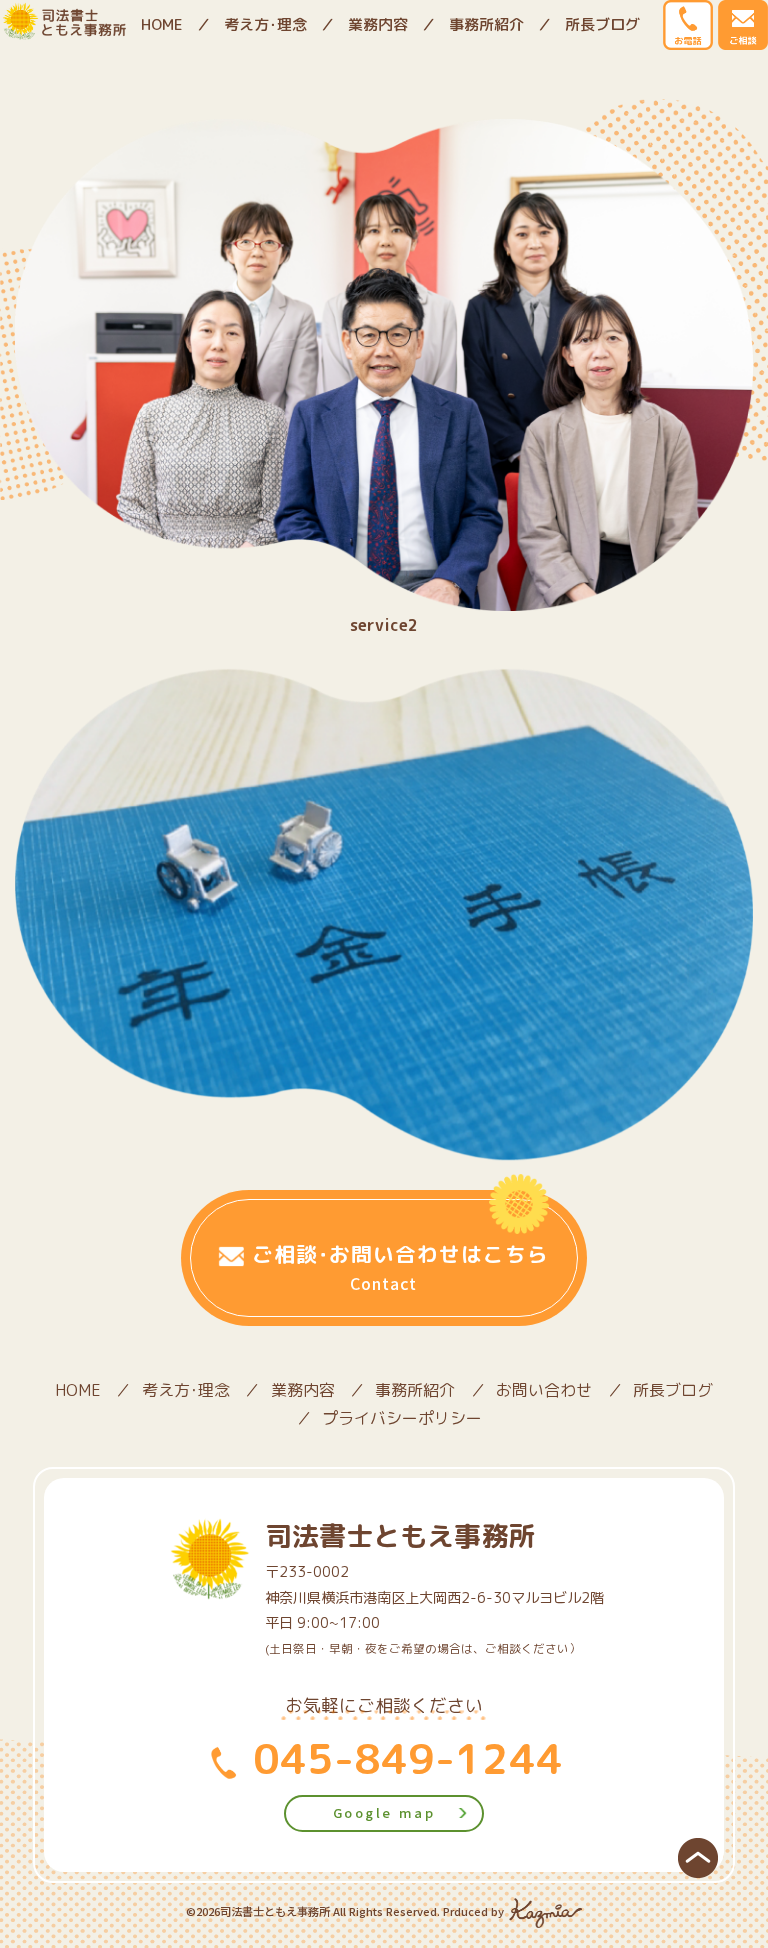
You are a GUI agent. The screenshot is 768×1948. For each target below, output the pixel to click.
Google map (384, 1812)
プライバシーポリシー (402, 1418)
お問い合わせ (544, 1390)
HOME (162, 24)
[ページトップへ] (698, 1857)
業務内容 (378, 24)
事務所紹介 (486, 24)
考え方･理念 (265, 24)
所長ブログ (602, 24)
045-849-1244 (402, 1758)
